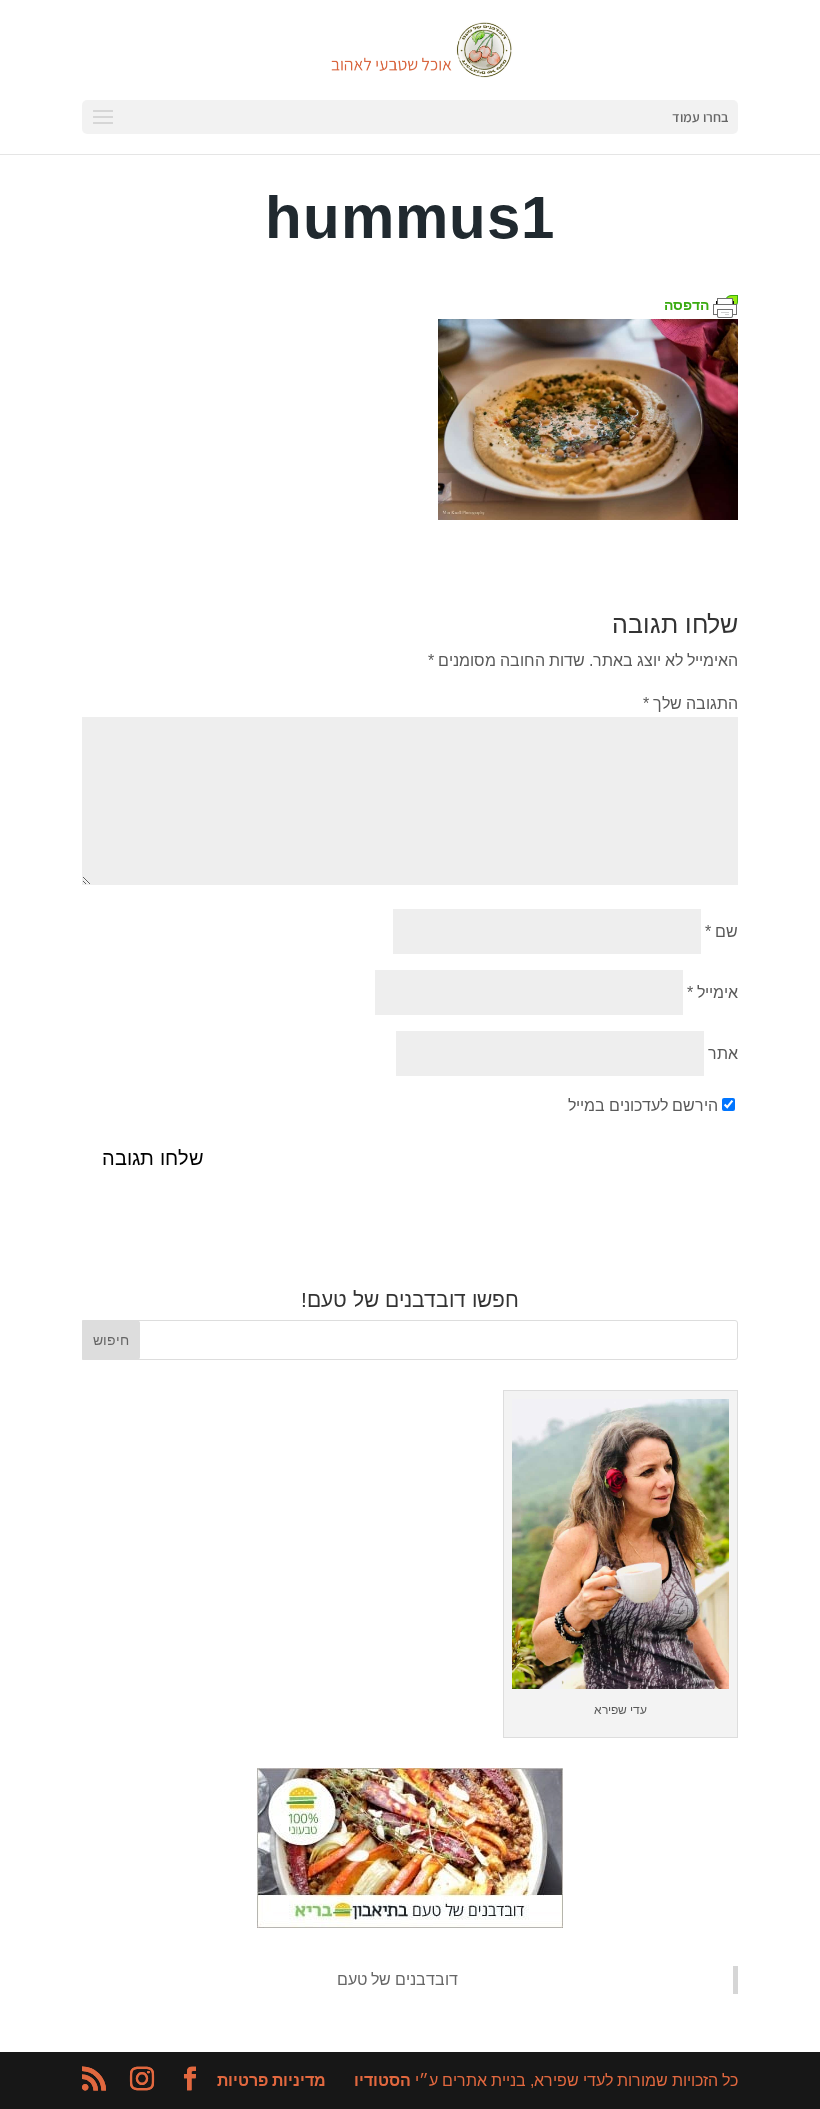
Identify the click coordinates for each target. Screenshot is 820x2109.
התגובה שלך (690, 703)
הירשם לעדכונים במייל (643, 1105)
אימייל (712, 992)
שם (721, 931)
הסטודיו (382, 2080)
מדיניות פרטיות (271, 2080)
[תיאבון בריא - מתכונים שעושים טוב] (410, 1922)
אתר (723, 1053)
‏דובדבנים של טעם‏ (397, 1979)
